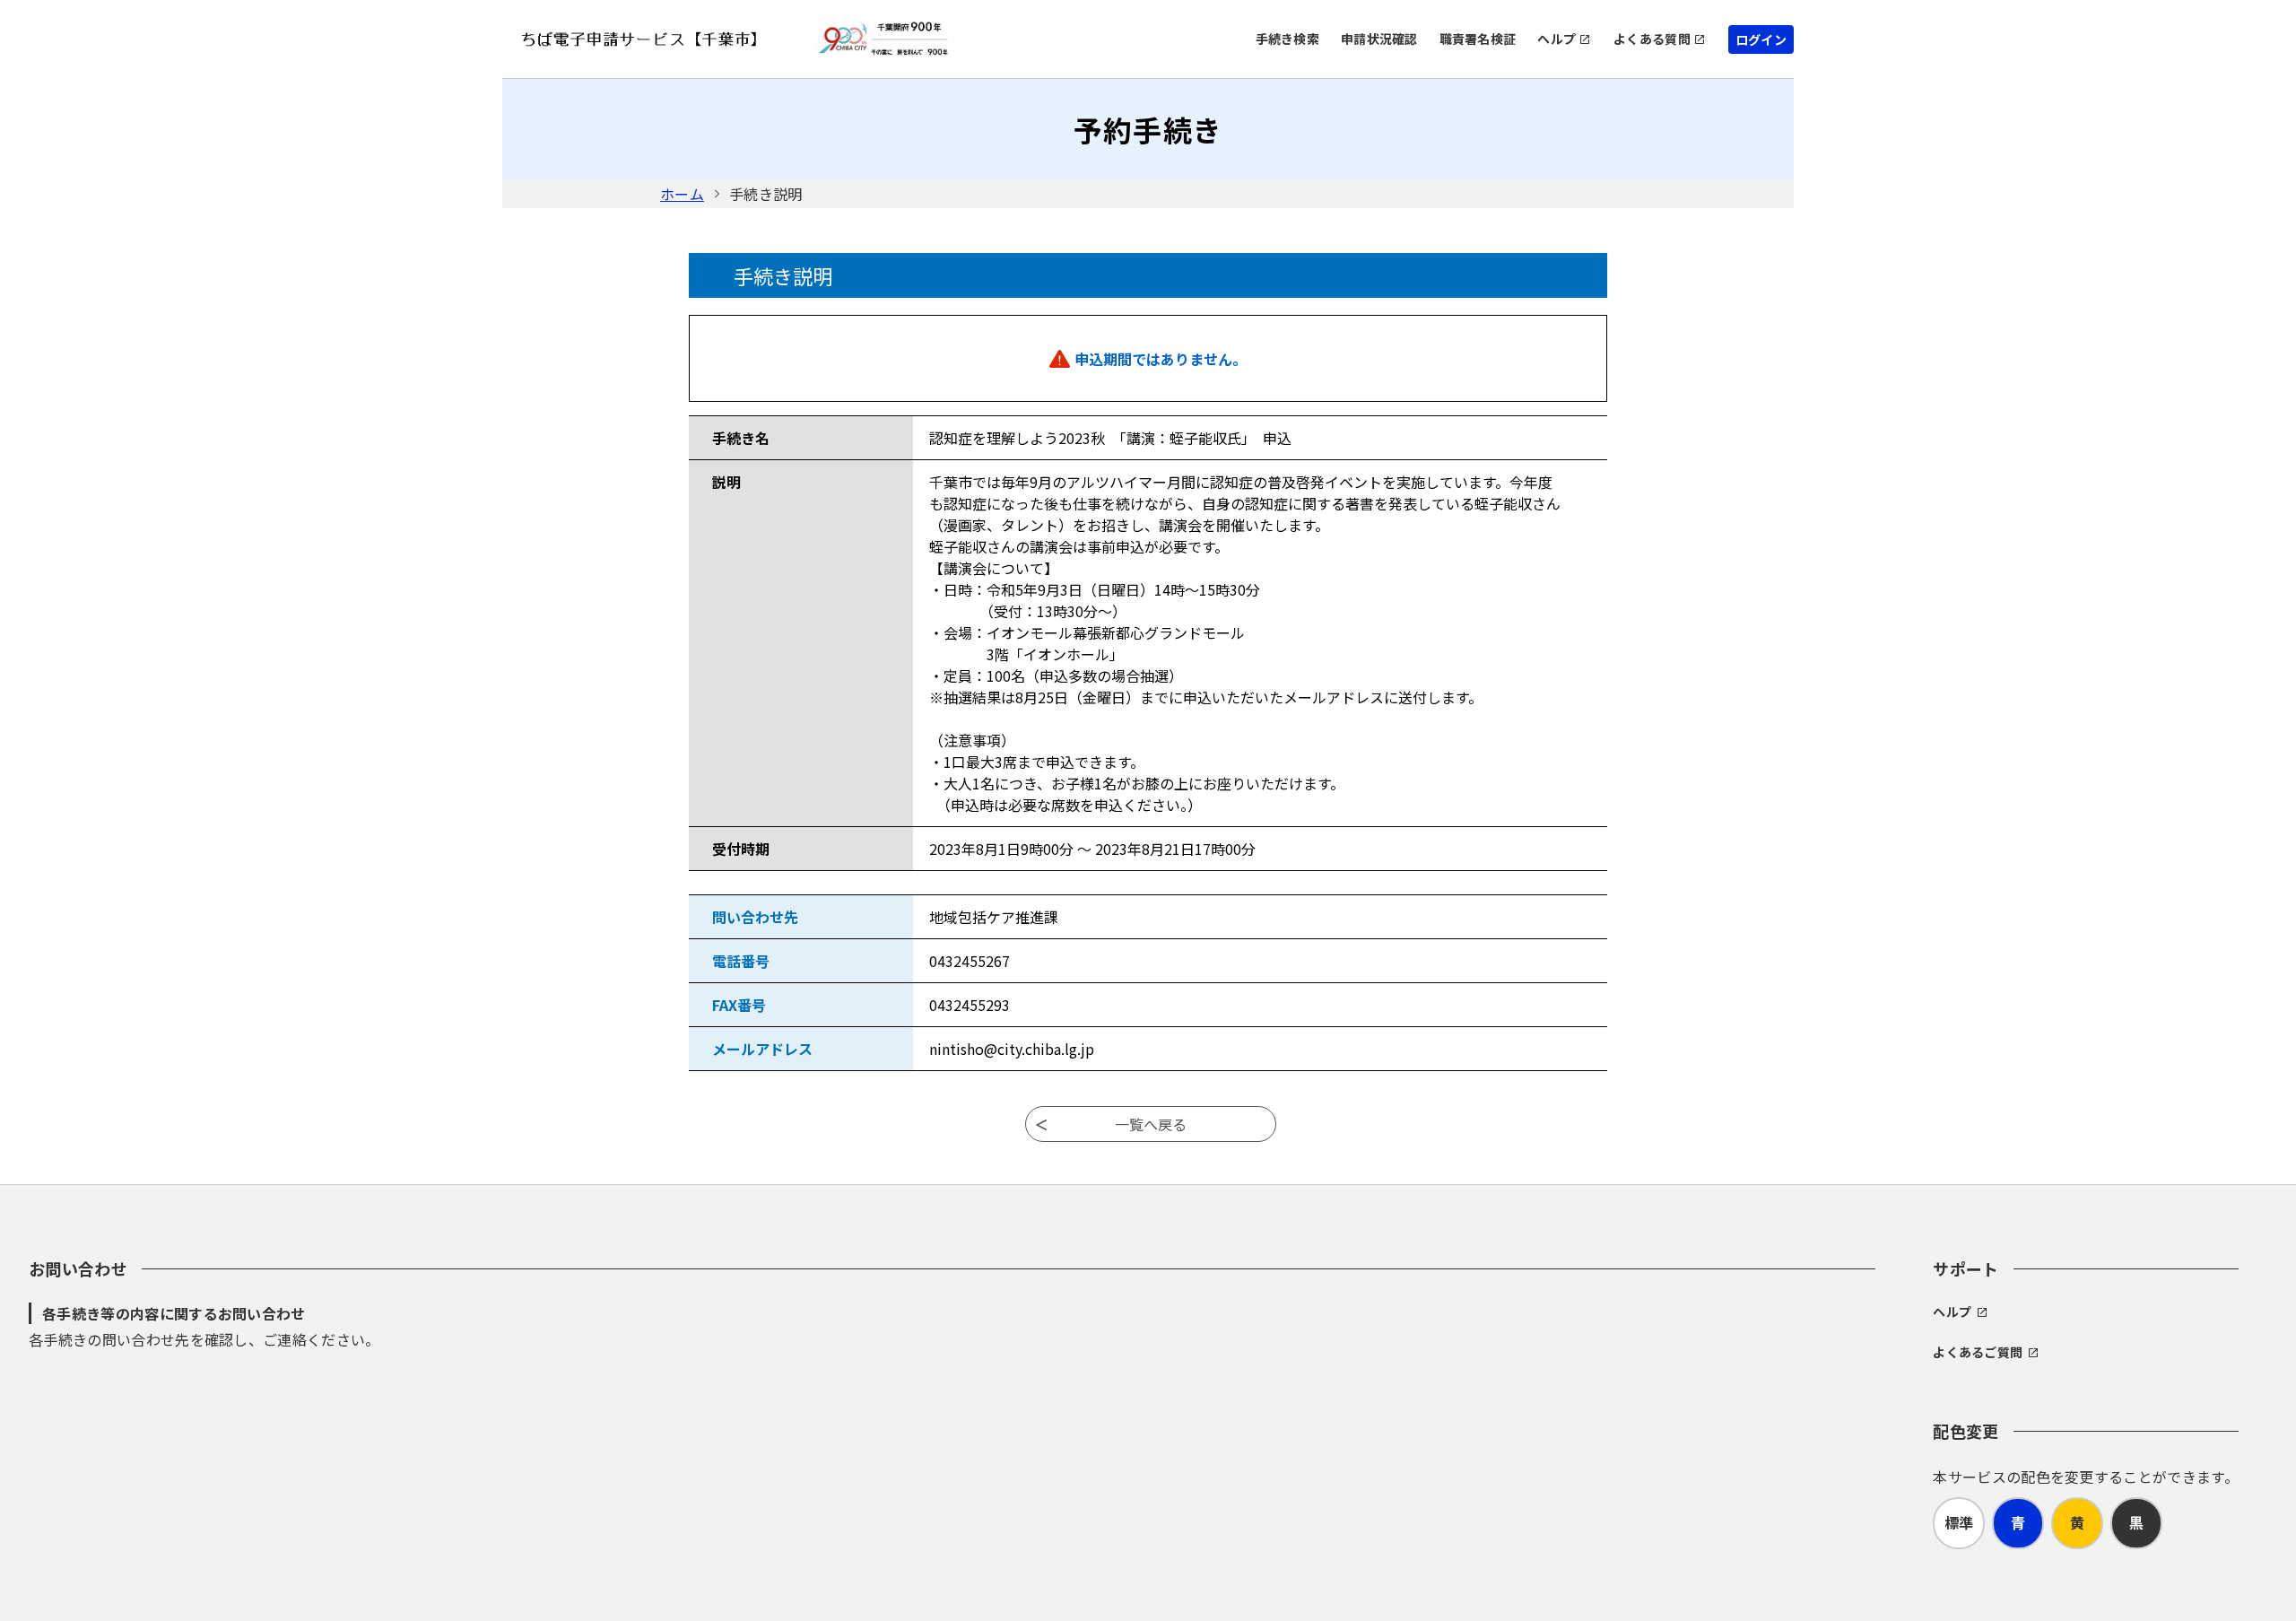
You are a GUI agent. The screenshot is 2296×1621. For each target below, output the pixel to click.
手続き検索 (1287, 39)
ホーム (682, 194)
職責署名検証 (1478, 39)
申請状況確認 (1379, 39)
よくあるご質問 (1978, 1352)
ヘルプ (1557, 39)
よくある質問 (1652, 39)
